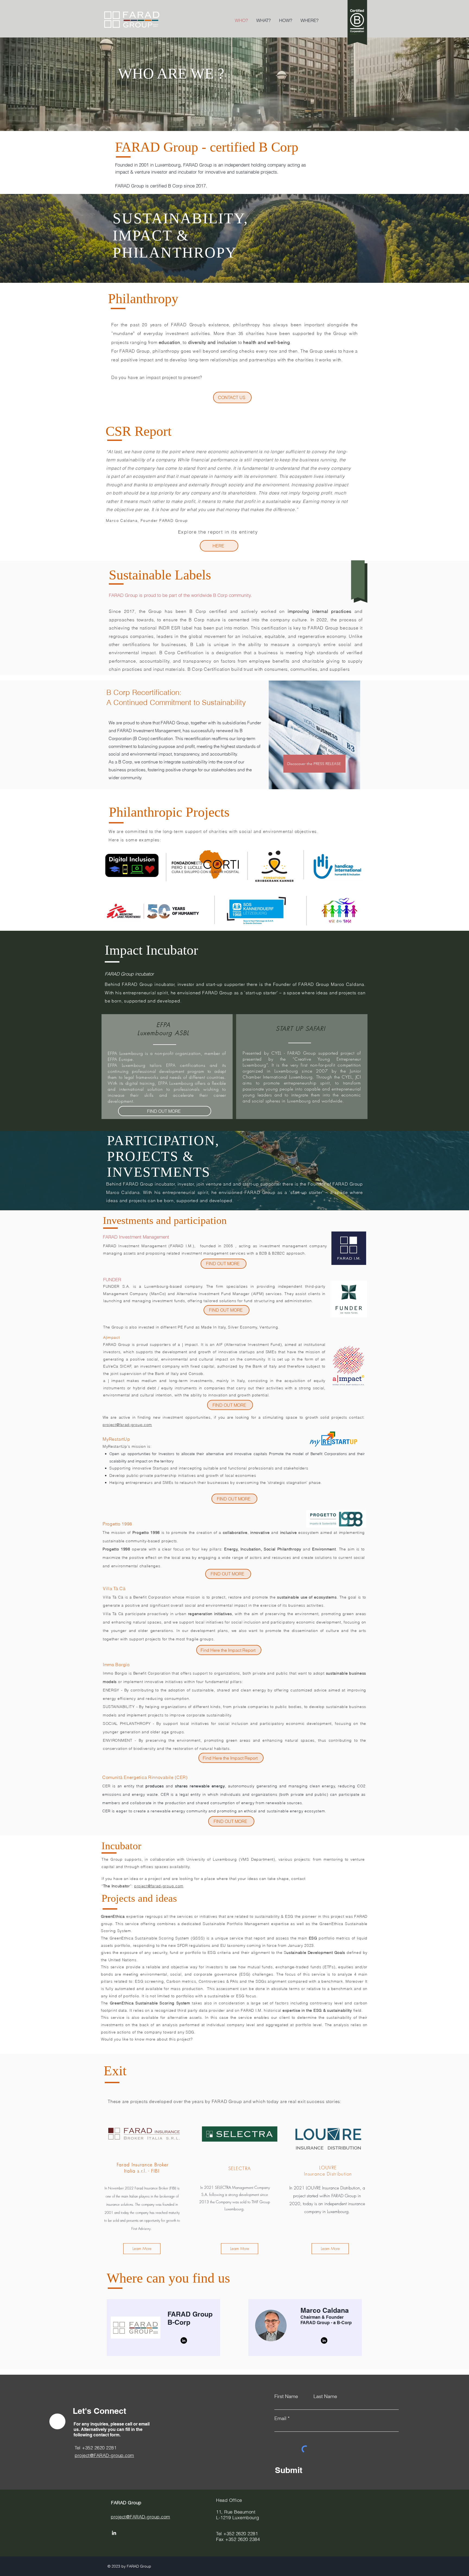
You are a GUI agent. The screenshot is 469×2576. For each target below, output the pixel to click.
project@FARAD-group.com (140, 2517)
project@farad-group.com (127, 1425)
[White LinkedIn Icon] (114, 2533)
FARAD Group (127, 2503)
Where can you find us (168, 2278)
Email (280, 2418)
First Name (286, 2396)
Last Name (325, 2396)
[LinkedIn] (184, 2340)
